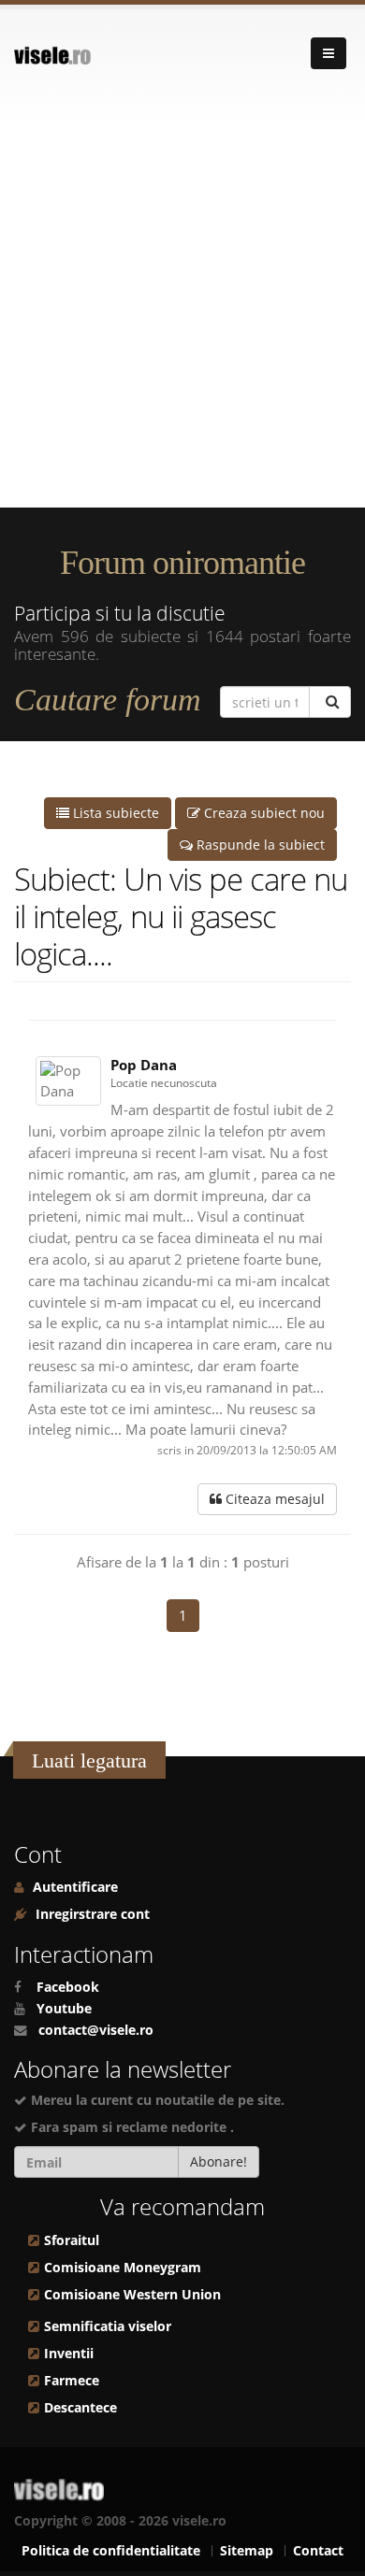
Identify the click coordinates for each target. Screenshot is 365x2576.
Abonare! (219, 2161)
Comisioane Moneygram (123, 2268)
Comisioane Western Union (132, 2295)
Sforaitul (72, 2240)
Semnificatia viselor (108, 2326)
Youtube (64, 2009)
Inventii (69, 2354)
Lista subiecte (114, 813)
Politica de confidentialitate (111, 2551)
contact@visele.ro (96, 2030)
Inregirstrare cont (91, 1914)
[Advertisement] (182, 316)
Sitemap (247, 2551)
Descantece (80, 2408)
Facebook (68, 1987)
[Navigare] (328, 53)
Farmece (72, 2381)
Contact (318, 2551)
